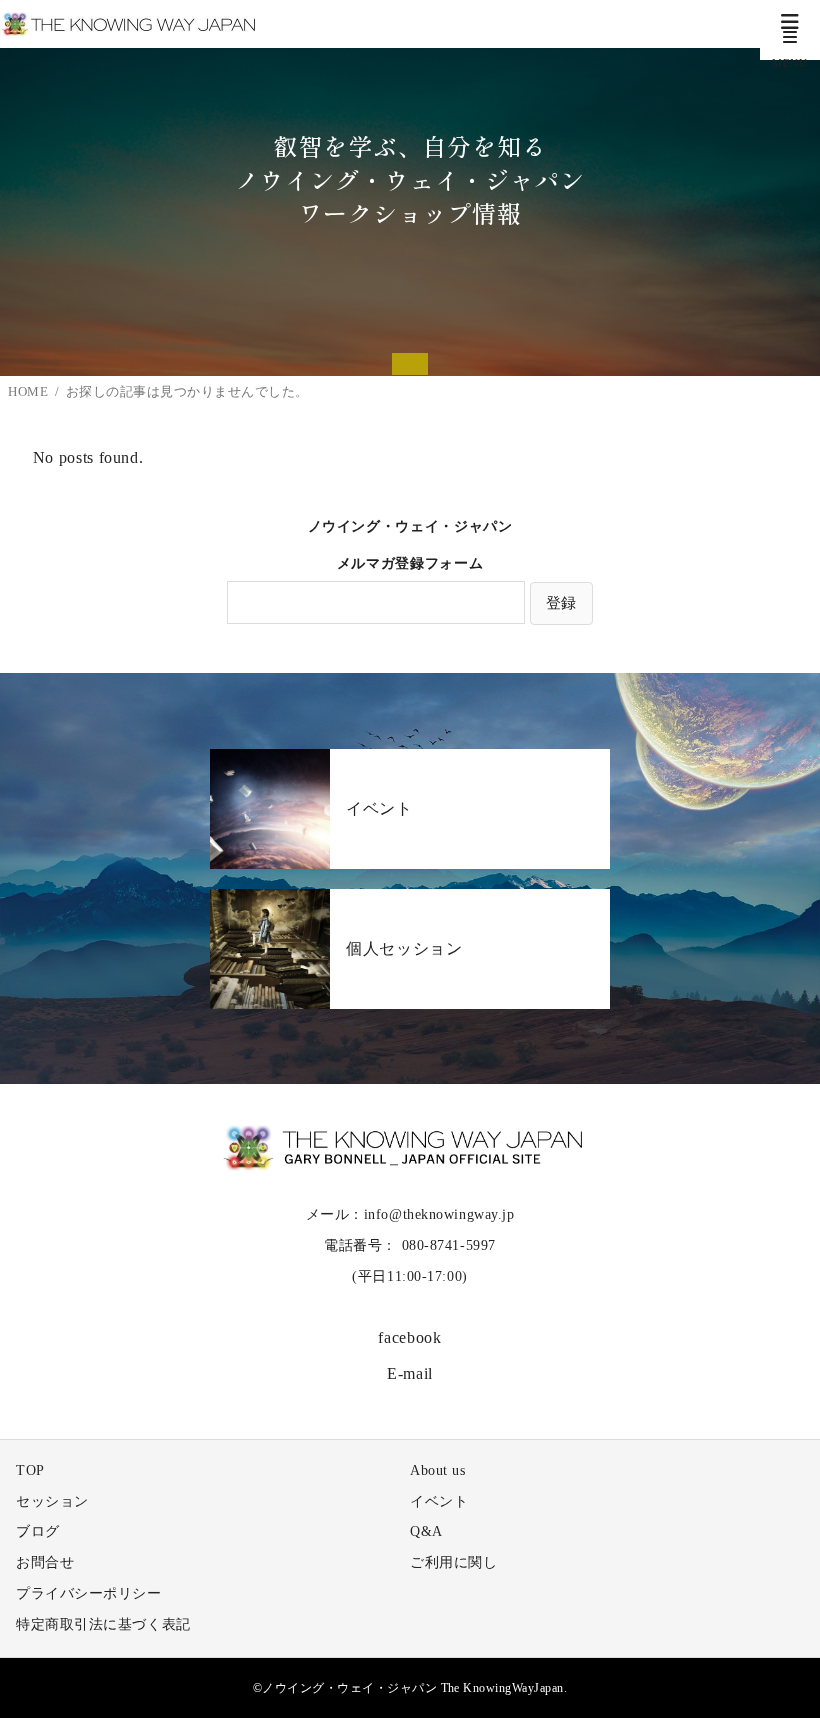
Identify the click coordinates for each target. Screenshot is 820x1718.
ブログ (38, 1531)
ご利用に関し (453, 1562)
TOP (30, 1470)
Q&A (426, 1531)
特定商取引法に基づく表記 (103, 1624)
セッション (52, 1501)
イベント (439, 1501)
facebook (409, 1337)
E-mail (410, 1373)
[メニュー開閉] (790, 30)
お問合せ (45, 1562)
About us (437, 1470)
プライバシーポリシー (89, 1593)
